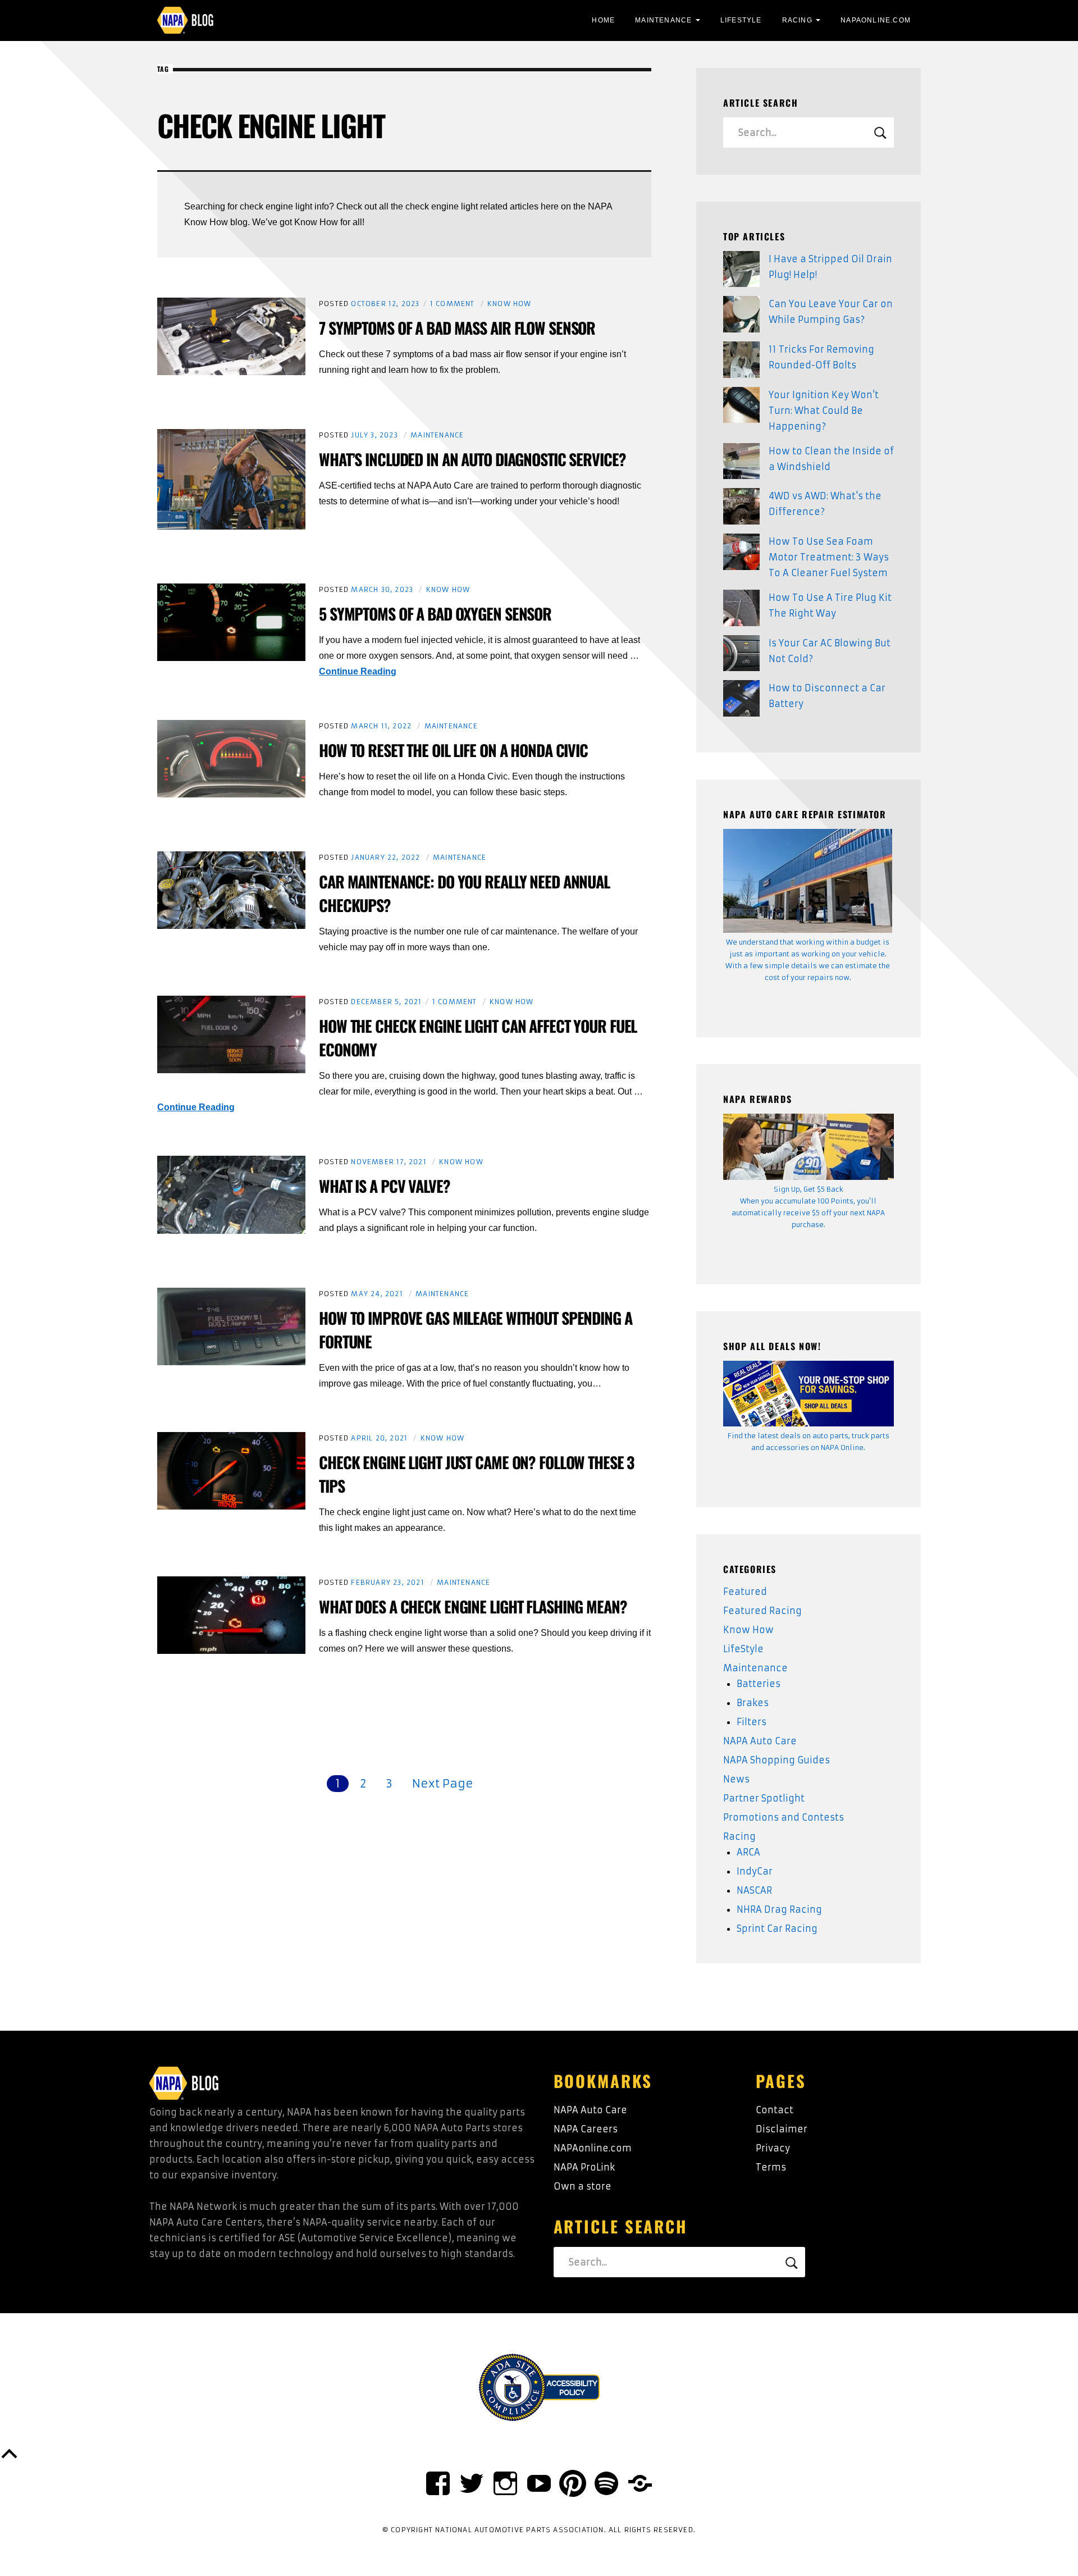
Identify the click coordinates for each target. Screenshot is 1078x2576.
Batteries (759, 1684)
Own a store (583, 2186)
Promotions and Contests (784, 1817)
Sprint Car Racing (777, 1928)
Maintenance (663, 20)
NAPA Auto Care (760, 1741)
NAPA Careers (586, 2129)
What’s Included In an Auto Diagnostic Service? (472, 459)
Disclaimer (782, 2129)
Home (603, 20)
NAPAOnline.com (876, 20)
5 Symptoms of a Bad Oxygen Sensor (435, 614)
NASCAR (754, 1890)
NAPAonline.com (593, 2148)
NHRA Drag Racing (779, 1909)
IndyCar (755, 1871)
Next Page (443, 1783)
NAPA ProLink (584, 2167)
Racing (797, 20)
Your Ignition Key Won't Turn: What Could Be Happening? (824, 411)
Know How (510, 304)
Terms (771, 2167)
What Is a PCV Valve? (385, 1186)
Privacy (773, 2148)
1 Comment (453, 304)
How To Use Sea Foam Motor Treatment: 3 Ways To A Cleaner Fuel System (829, 557)
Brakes (753, 1703)
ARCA (748, 1852)
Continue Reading (358, 671)
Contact (775, 2110)
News (736, 1779)
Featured (745, 1592)
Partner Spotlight (764, 1798)
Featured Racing (762, 1611)
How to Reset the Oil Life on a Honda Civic (453, 750)
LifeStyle (741, 20)
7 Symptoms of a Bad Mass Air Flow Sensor (457, 328)
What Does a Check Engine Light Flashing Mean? (473, 1606)
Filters (752, 1722)
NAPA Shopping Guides (776, 1760)
